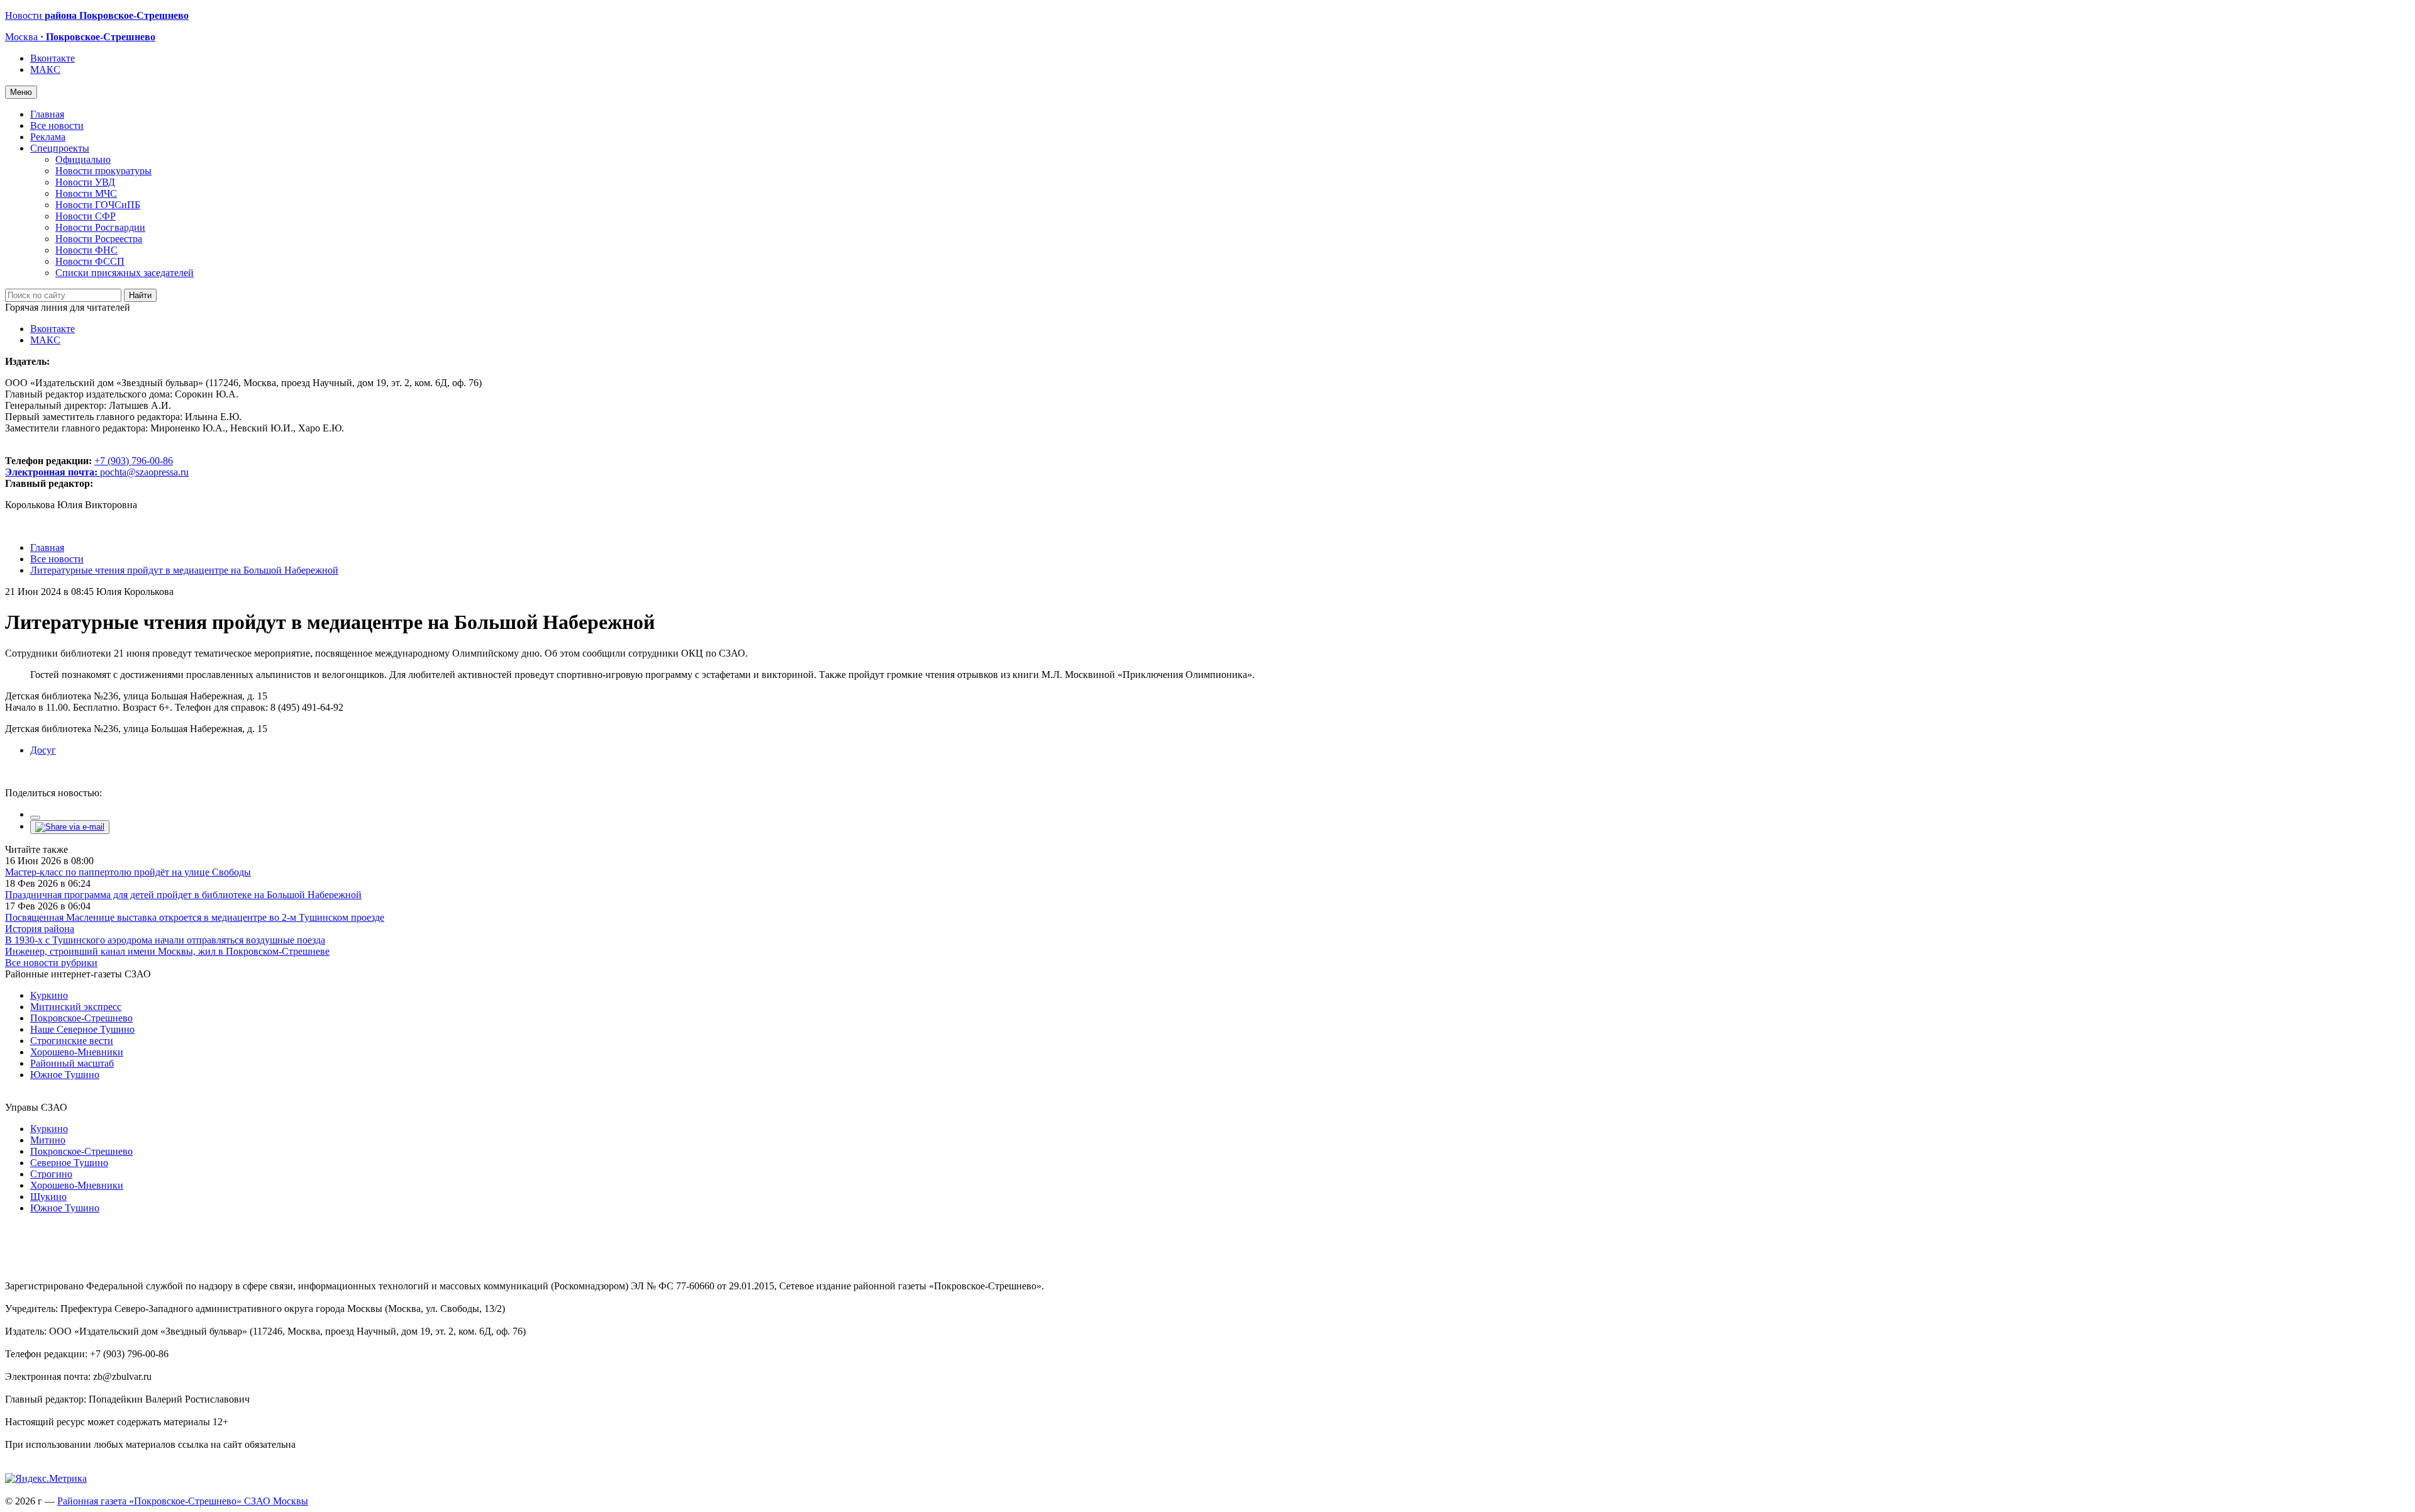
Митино (48, 1140)
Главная (47, 114)
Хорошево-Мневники (77, 1052)
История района (40, 929)
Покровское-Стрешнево (81, 1018)
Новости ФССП (90, 261)
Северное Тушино (69, 1163)
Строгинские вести (72, 1041)
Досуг (43, 750)
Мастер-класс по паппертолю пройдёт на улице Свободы (128, 872)
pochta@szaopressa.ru (144, 472)
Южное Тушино (65, 1075)
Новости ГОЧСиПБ (98, 205)
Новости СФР (86, 216)
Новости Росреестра (99, 239)
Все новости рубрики (51, 963)
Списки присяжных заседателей (125, 273)
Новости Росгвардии (100, 227)
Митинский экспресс (76, 1007)
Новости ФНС (86, 250)
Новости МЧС (86, 193)
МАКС (45, 69)
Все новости (57, 125)
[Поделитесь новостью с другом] (70, 827)
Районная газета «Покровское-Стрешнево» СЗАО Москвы (183, 1501)
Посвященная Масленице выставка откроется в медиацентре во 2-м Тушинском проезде (195, 917)
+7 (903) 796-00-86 (89, 466)
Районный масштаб (72, 1063)
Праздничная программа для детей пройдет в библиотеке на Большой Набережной (183, 895)
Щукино (48, 1197)
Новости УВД (85, 182)
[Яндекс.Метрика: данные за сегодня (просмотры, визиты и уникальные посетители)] (46, 1479)
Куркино (49, 995)
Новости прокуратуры (103, 171)
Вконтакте (53, 58)
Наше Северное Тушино (82, 1029)
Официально (83, 159)
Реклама (48, 137)
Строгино (51, 1174)
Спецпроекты (60, 148)
